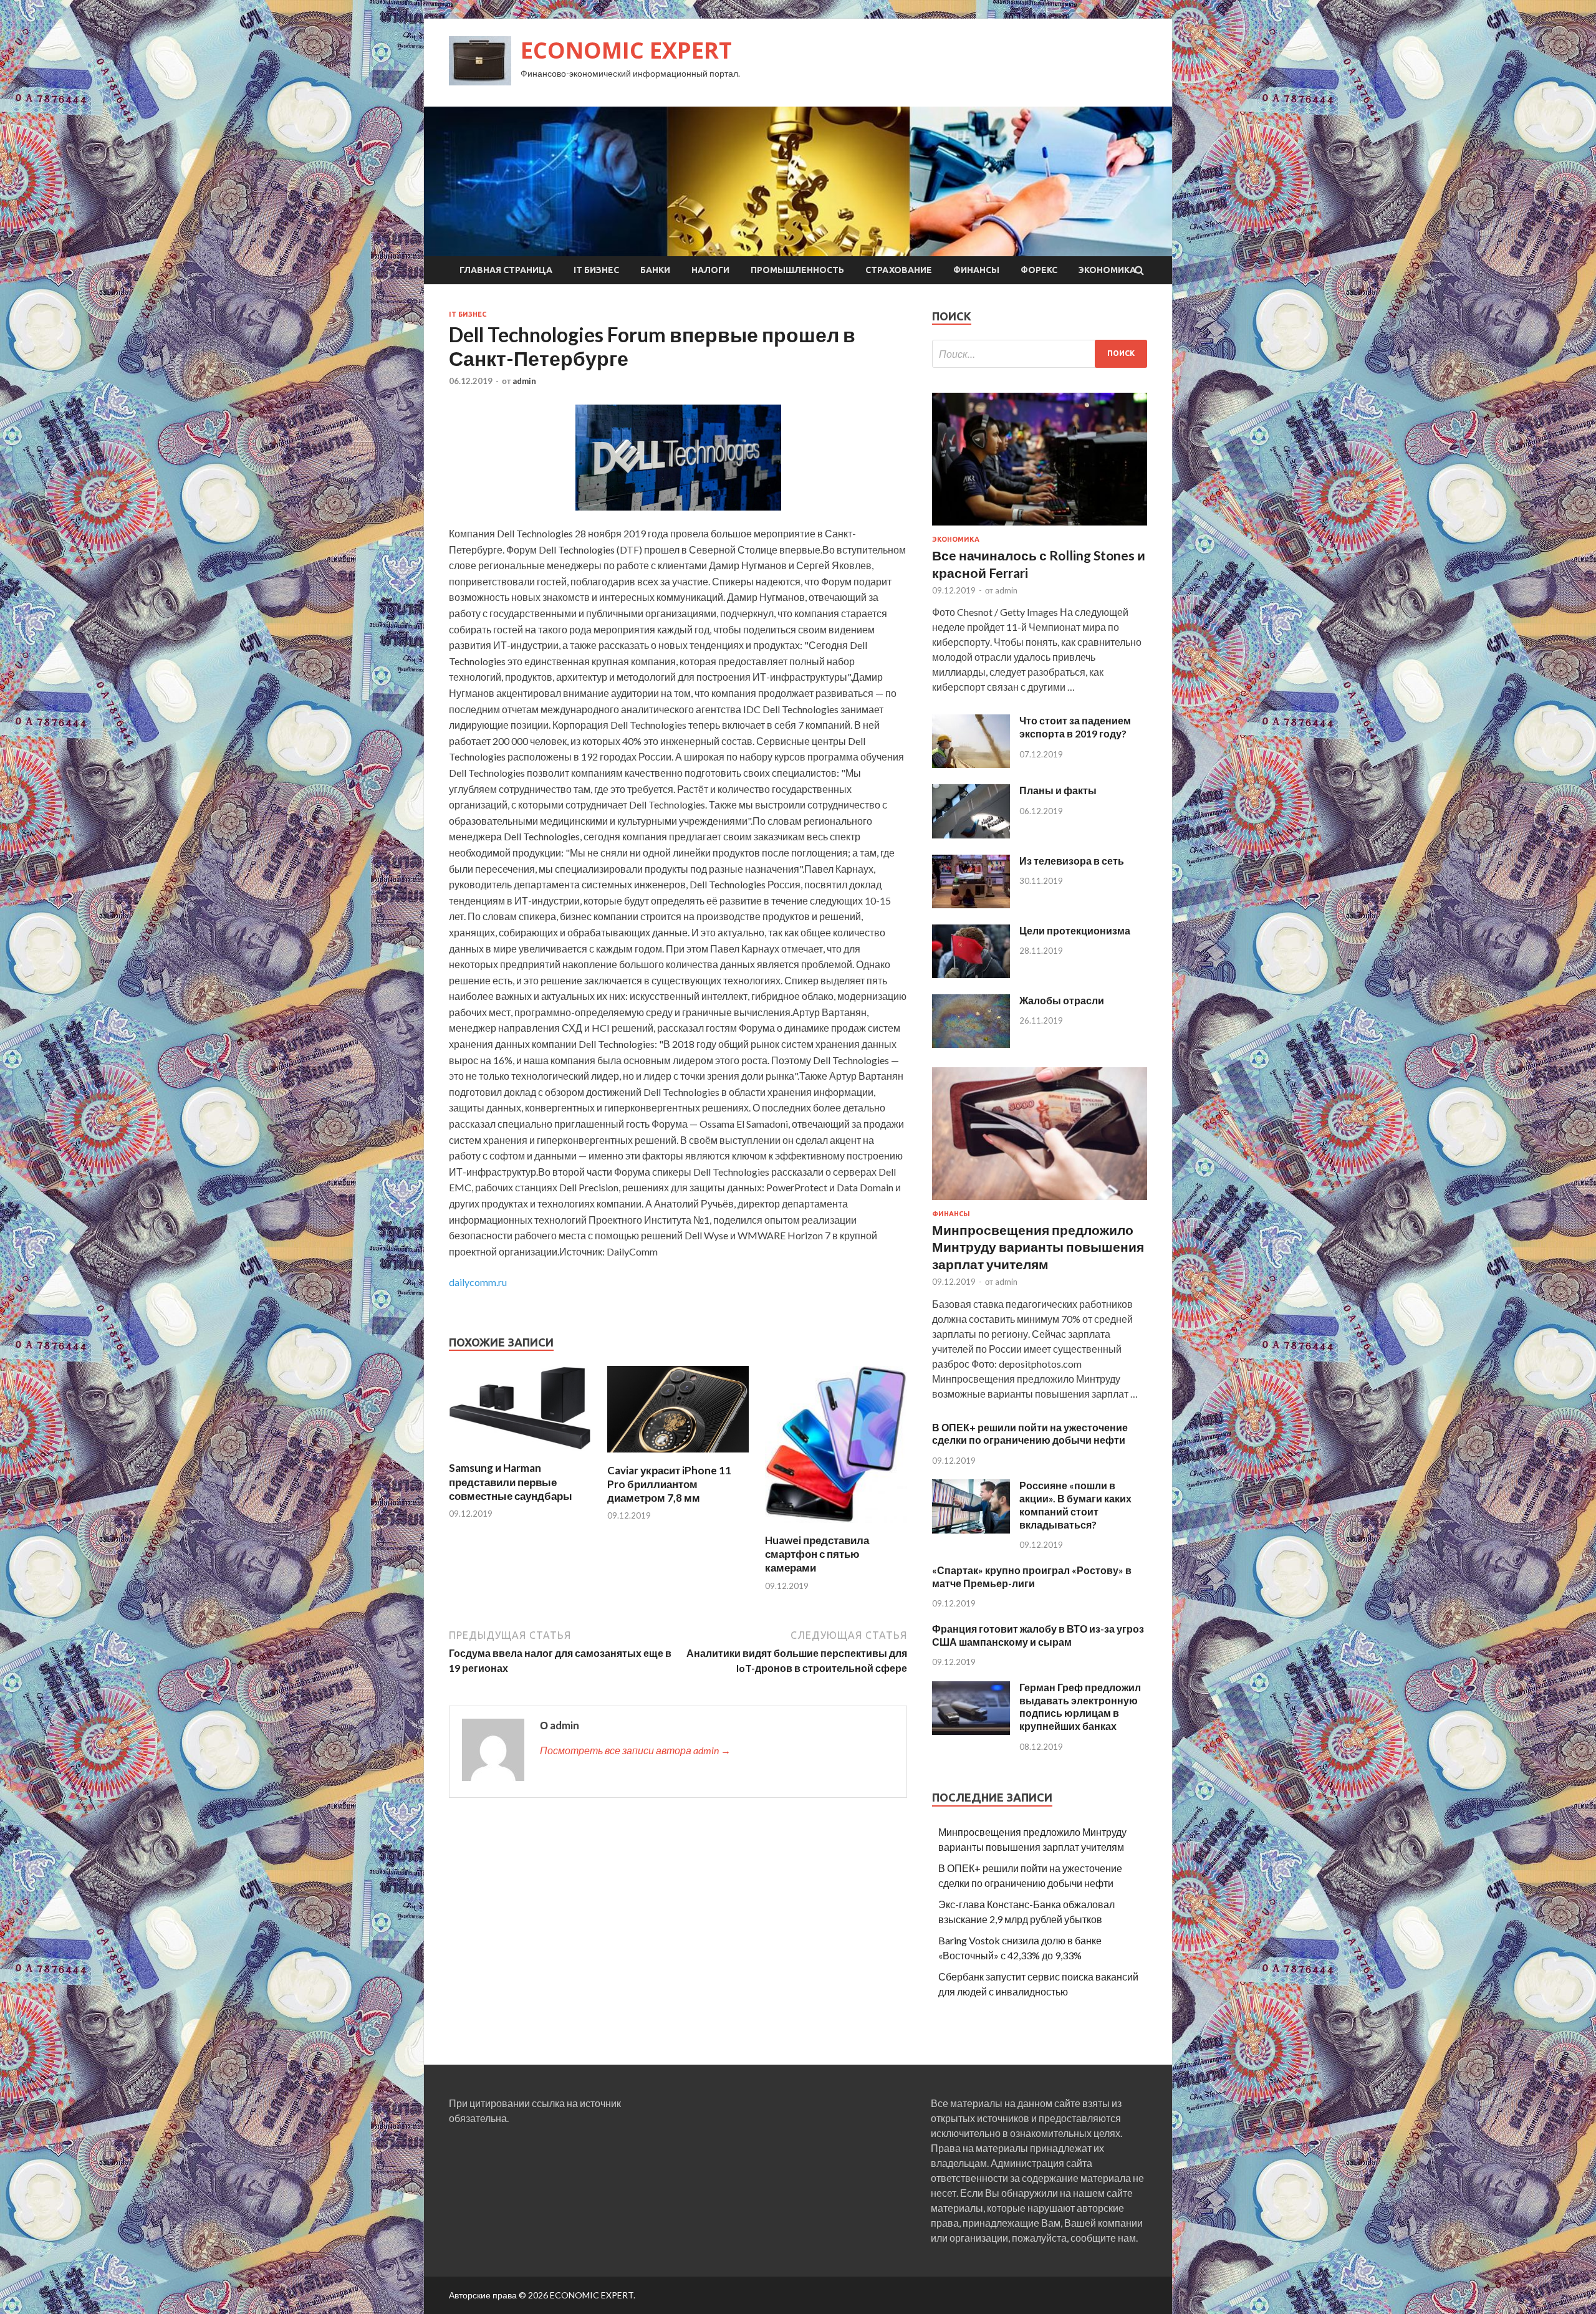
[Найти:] (1040, 354)
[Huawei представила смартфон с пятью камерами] (836, 1526)
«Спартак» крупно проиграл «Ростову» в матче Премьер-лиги (1032, 1577)
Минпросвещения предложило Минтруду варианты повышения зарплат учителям (1038, 1247)
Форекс (1039, 270)
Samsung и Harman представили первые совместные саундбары (511, 1481)
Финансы (976, 270)
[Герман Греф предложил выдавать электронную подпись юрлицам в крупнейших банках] (971, 1731)
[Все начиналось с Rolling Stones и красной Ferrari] (1040, 528)
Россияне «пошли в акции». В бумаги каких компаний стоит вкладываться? (1075, 1505)
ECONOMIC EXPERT (626, 50)
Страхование (899, 270)
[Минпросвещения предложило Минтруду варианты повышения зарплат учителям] (1040, 1202)
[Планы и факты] (971, 834)
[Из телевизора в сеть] (971, 904)
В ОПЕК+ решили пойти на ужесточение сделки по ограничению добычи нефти (1030, 1434)
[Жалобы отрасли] (971, 1044)
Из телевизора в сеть (1072, 861)
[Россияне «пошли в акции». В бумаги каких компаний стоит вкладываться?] (971, 1529)
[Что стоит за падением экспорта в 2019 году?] (971, 764)
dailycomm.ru (478, 1282)
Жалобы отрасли (1062, 1000)
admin (524, 381)
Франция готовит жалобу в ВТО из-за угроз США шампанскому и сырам (1038, 1635)
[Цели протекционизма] (971, 974)
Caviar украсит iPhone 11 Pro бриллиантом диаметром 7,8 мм (669, 1484)
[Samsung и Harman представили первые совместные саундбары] (520, 1453)
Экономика (1107, 270)
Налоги (710, 270)
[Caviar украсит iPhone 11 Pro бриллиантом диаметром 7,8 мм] (678, 1456)
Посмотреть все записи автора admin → (635, 1750)
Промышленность (797, 270)
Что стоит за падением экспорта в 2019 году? (1075, 727)
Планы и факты (1058, 790)
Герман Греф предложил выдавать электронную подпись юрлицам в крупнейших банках (1080, 1707)
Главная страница (506, 270)
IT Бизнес (596, 270)
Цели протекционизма (1075, 930)
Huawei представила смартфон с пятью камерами (817, 1554)
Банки (655, 270)
